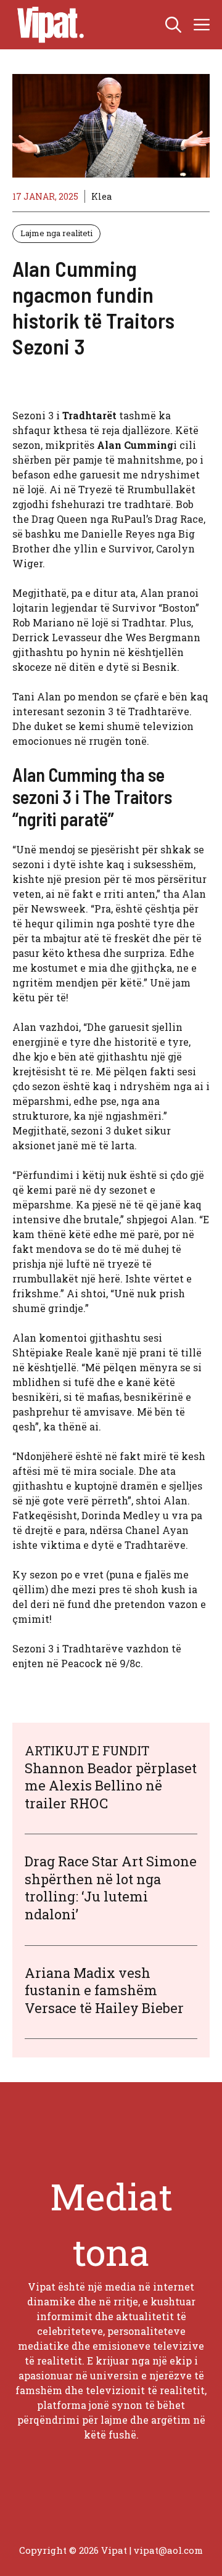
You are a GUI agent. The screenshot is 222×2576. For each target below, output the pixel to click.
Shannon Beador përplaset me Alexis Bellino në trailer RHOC (111, 1786)
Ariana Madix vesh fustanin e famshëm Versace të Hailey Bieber (104, 1990)
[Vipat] (47, 25)
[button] (173, 25)
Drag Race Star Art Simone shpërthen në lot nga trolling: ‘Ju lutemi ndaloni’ (111, 1888)
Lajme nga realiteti (56, 233)
